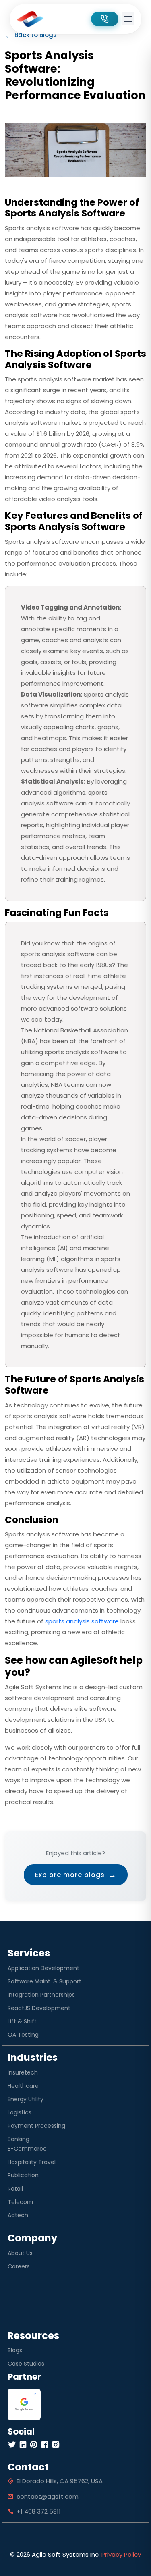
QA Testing (23, 2035)
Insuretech (23, 2072)
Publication (23, 2175)
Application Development (43, 1968)
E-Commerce (27, 2149)
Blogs (15, 2350)
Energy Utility (26, 2099)
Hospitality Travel (32, 2162)
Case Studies (26, 2364)
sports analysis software (82, 1621)
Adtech (18, 2215)
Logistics (20, 2112)
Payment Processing (36, 2126)
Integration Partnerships (41, 1995)
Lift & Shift (22, 2021)
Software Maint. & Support (44, 1981)
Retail (15, 2189)
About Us (20, 2253)
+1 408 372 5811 (39, 2511)
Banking (19, 2139)
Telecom (20, 2202)
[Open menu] (128, 19)
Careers (19, 2266)
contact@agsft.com (48, 2496)
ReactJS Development (39, 2008)
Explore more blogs (76, 1875)
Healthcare (23, 2086)
